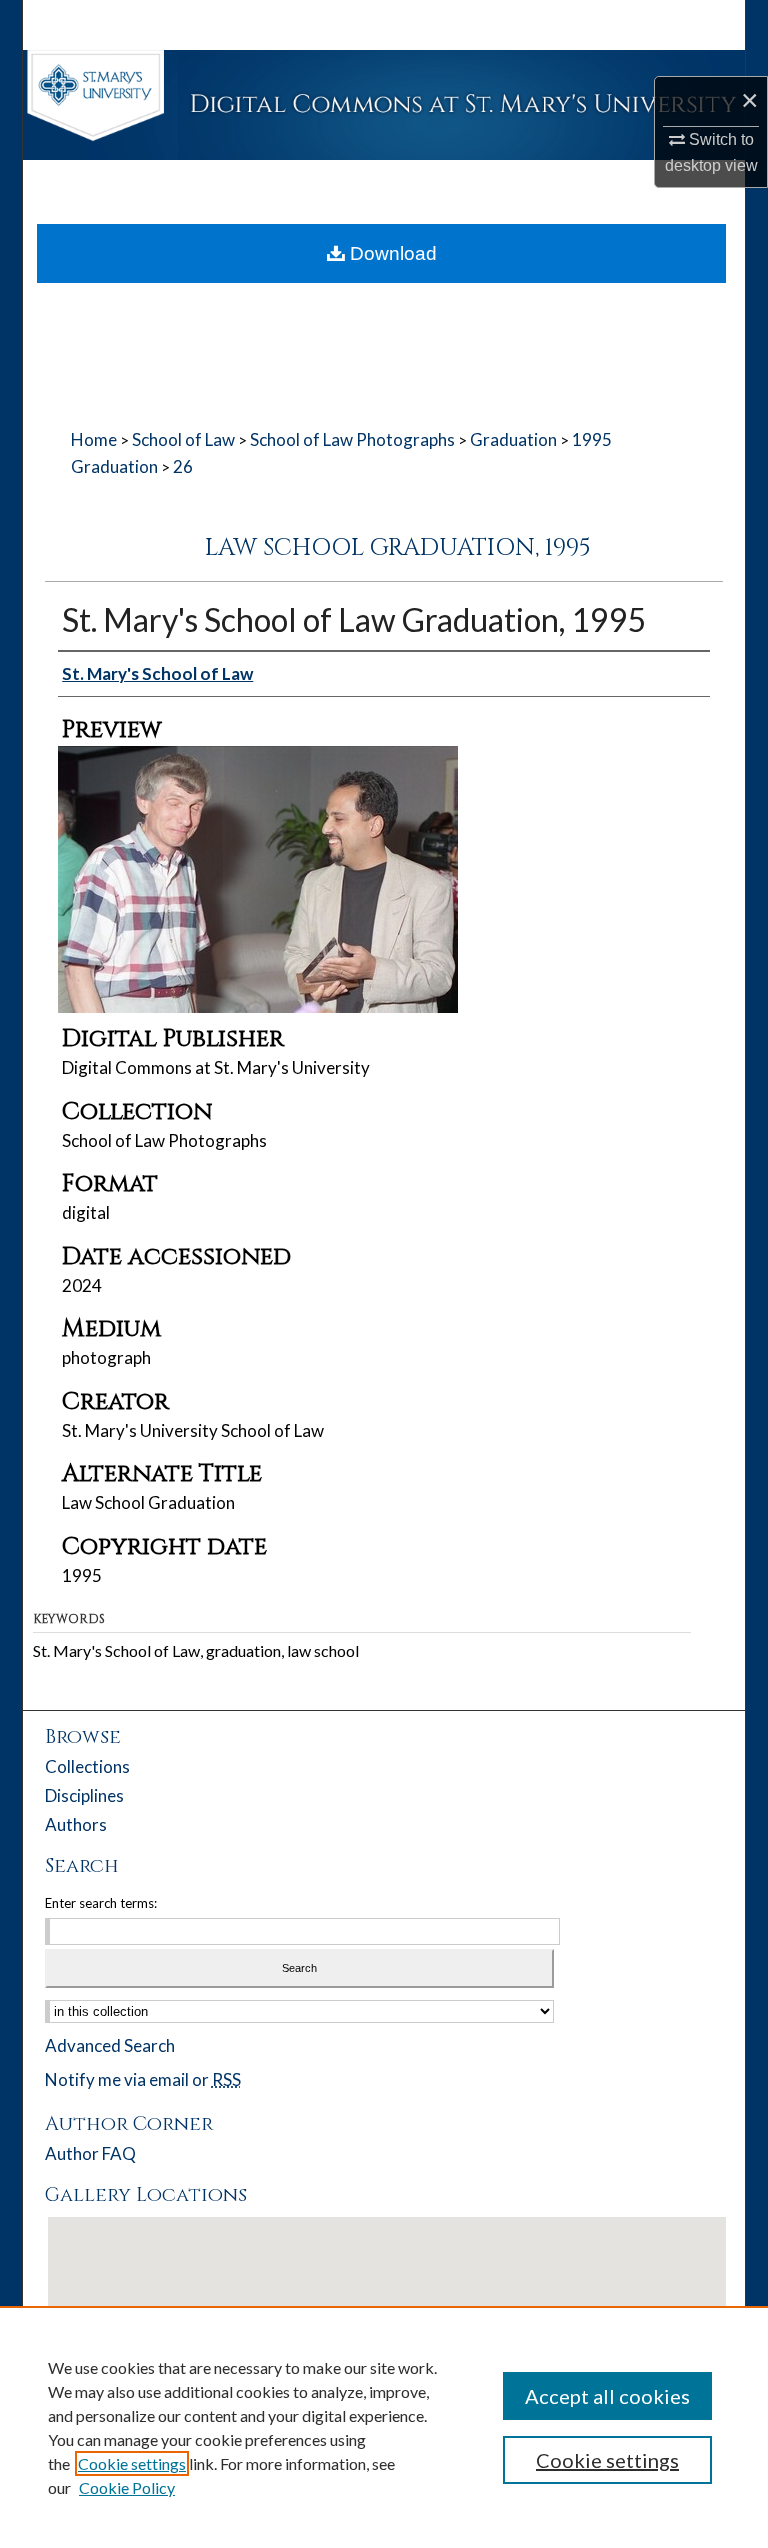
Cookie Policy (127, 2487)
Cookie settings (132, 2463)
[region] (384, 2427)
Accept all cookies (607, 2396)
